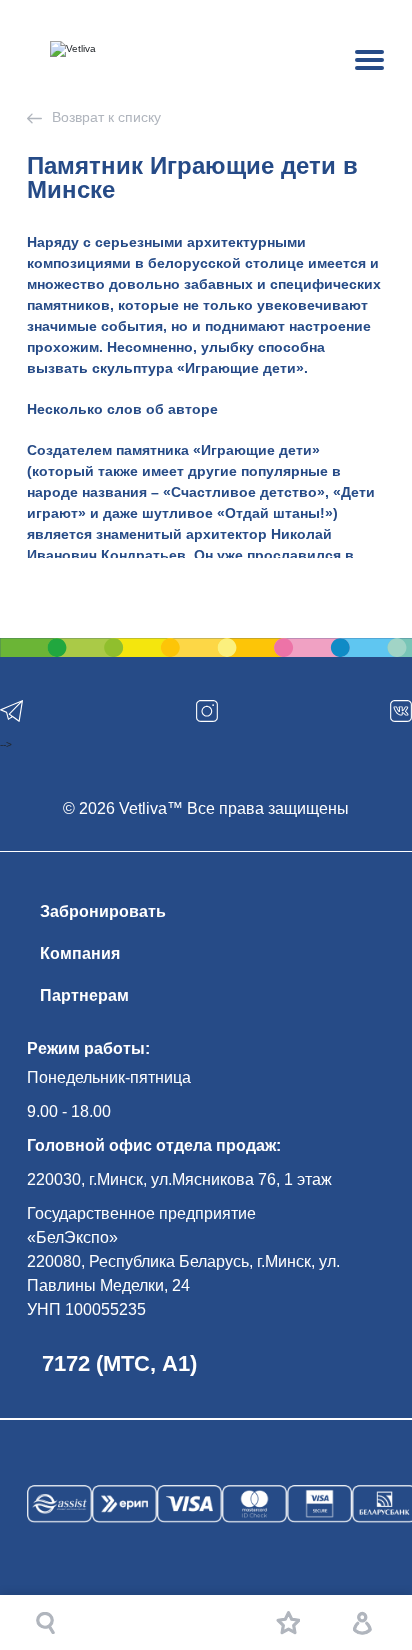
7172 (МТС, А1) (119, 1363)
